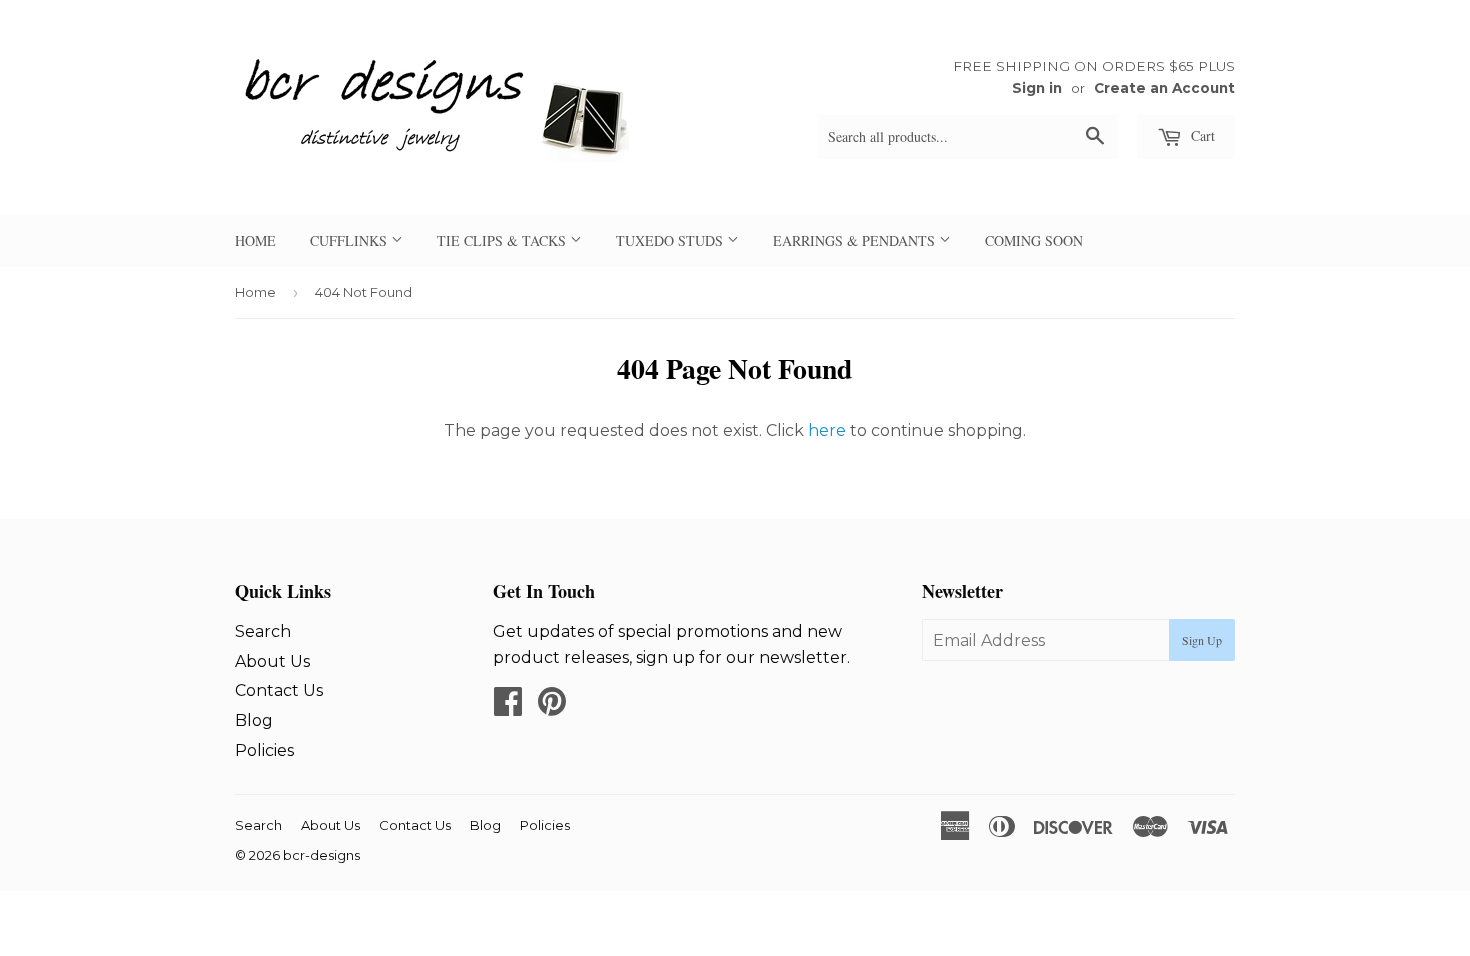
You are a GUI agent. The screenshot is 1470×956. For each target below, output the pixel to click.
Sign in (1037, 88)
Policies (264, 750)
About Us (272, 661)
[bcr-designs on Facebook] (508, 707)
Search (263, 631)
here (827, 430)
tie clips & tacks (503, 240)
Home (255, 292)
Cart (1201, 135)
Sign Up (1202, 640)
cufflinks (350, 240)
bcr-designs (321, 855)
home (255, 240)
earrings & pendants (856, 240)
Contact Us (279, 690)
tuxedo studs (671, 240)
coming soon (1034, 240)
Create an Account (1164, 88)
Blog (254, 720)
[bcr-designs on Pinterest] (552, 707)
